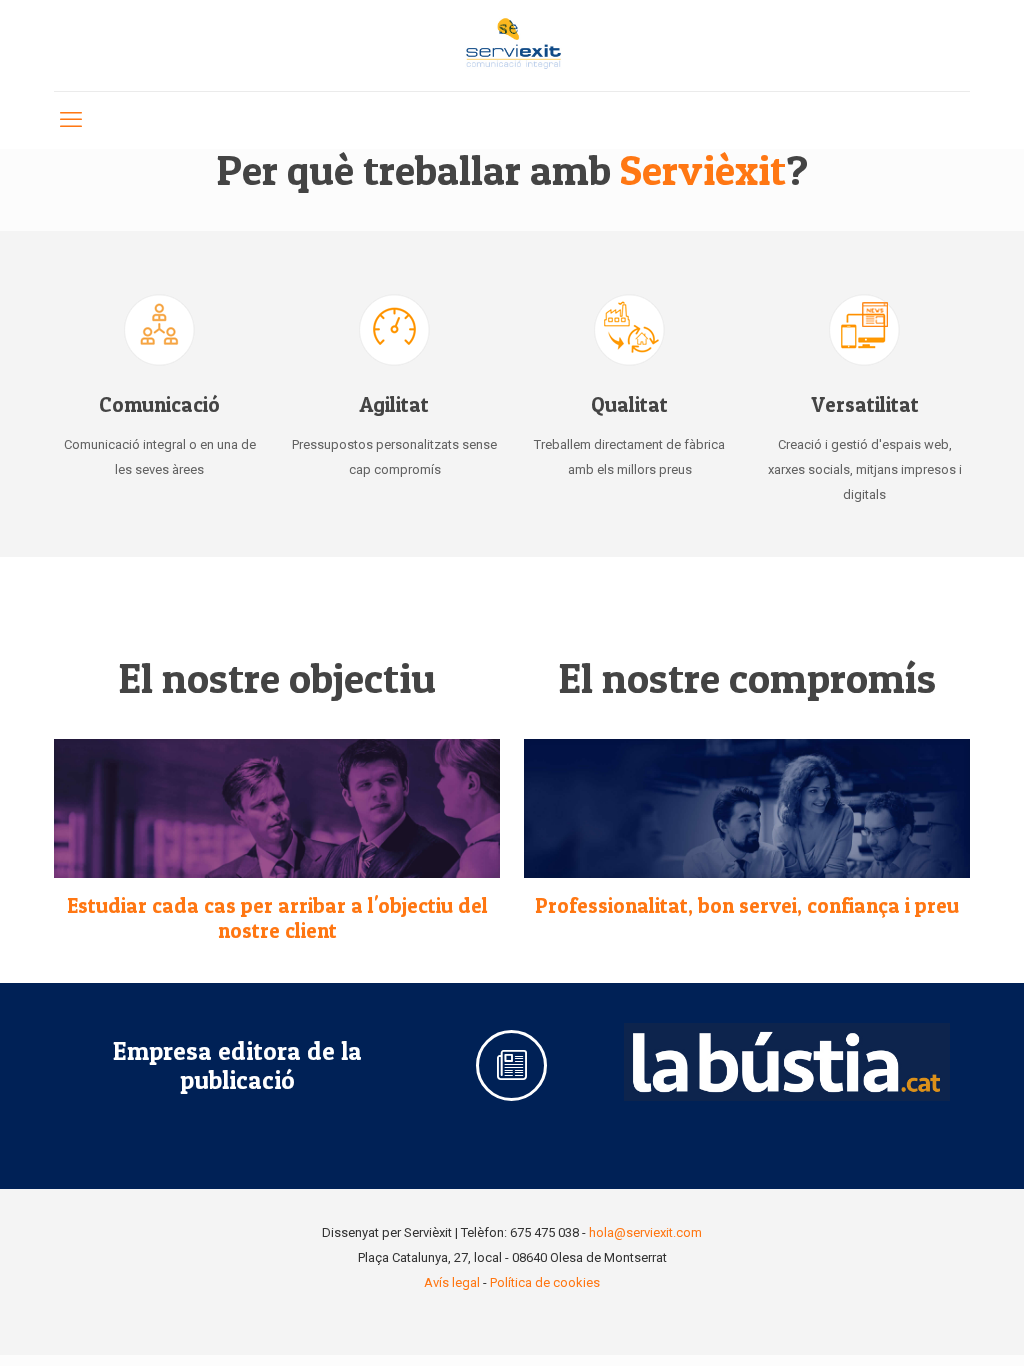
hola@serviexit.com (645, 1232)
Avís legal (452, 1282)
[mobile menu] (71, 120)
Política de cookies (545, 1282)
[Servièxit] (512, 45)
